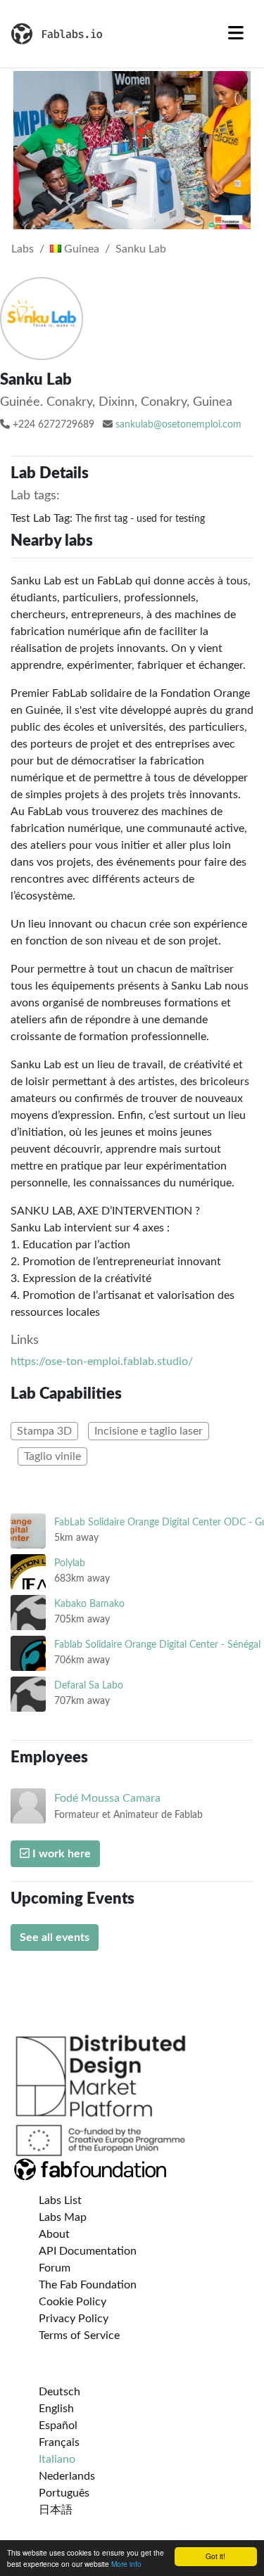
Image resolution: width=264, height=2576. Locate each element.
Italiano (57, 2459)
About (54, 2234)
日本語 (56, 2510)
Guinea (80, 249)
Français (59, 2442)
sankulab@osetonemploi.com (178, 425)
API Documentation (88, 2251)
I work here (60, 1854)
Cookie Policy (73, 2302)
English (56, 2409)
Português (64, 2493)
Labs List (60, 2200)
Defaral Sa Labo (89, 1685)
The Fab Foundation (88, 2285)
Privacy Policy (74, 2319)
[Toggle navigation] (236, 34)
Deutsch (59, 2392)
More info (126, 2564)
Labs (23, 249)
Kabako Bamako (89, 1604)
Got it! (215, 2556)
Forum (55, 2268)
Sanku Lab (141, 249)
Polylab (70, 1563)
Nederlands (67, 2476)
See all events (55, 1937)
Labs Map (63, 2217)
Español (58, 2426)
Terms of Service (79, 2335)
